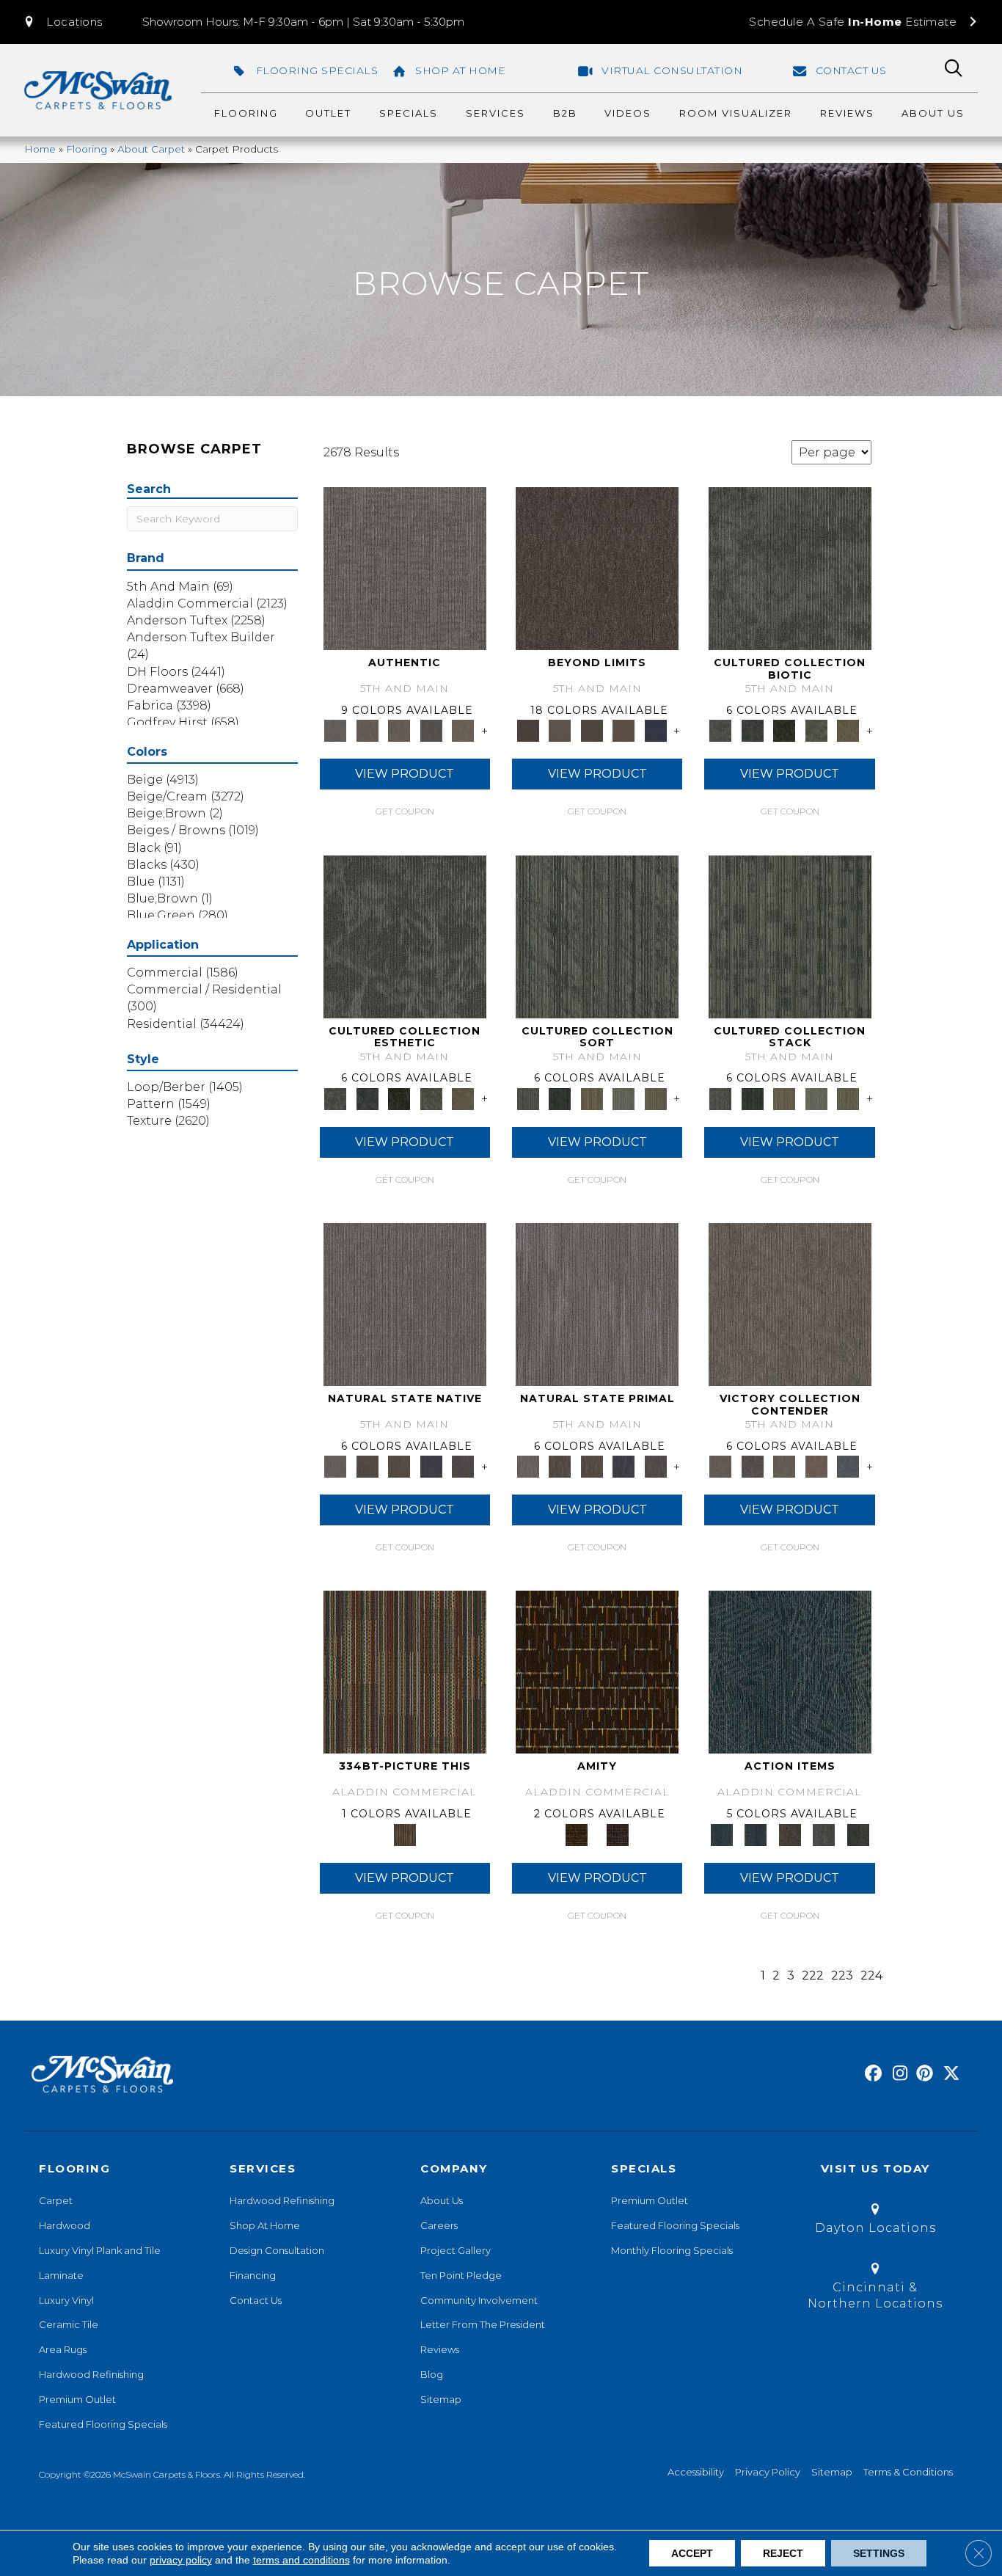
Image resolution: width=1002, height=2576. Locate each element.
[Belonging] (405, 1303)
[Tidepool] (790, 1671)
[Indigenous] (399, 1466)
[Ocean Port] (756, 1834)
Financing (253, 2275)
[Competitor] (784, 1466)
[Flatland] (656, 730)
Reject (783, 2553)
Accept (692, 2553)
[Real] (463, 730)
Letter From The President (483, 2324)
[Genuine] (399, 730)
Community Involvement (479, 2300)
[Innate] (431, 1466)
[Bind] (597, 935)
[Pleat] (623, 1098)
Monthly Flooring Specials (672, 2250)
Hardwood (65, 2225)
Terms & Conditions (908, 2472)
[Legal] (431, 730)
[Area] (597, 568)
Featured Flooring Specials (103, 2424)
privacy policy (181, 2560)
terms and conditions (301, 2560)
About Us (442, 2200)
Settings (879, 2553)
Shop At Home (265, 2225)
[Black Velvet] (618, 1834)
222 (813, 1975)
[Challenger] (790, 1303)
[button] (62, 22)
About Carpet (151, 149)
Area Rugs (63, 2349)
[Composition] (816, 730)
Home (40, 149)
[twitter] (948, 2074)
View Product (405, 774)
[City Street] (858, 1834)
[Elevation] (592, 730)
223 (842, 1975)
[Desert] (559, 730)
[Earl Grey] (824, 1834)
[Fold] (592, 1098)
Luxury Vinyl (66, 2300)
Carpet (56, 2200)
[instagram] (897, 2074)
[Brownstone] (790, 1834)
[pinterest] (922, 2074)
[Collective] (784, 730)
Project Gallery (456, 2250)
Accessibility (696, 2472)
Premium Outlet (77, 2399)
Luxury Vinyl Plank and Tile (100, 2250)
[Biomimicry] (790, 568)
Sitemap (441, 2399)
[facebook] (871, 2074)
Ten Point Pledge (461, 2275)
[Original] (463, 1466)
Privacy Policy (768, 2472)
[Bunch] (559, 1098)
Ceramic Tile (69, 2324)
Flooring (87, 149)
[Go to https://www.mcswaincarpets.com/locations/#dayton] (875, 2221)
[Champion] (752, 1466)
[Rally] (816, 1466)
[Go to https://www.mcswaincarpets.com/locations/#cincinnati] (875, 2289)
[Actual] (405, 568)
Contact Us (256, 2300)
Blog (432, 2374)
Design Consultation (277, 2250)
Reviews (440, 2349)
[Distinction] (848, 730)
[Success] (848, 1466)
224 (871, 1975)
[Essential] (367, 1466)
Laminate (61, 2275)
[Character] (752, 730)
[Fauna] (623, 730)
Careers (439, 2225)
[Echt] (367, 730)
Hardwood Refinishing (91, 2374)
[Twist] (656, 1098)
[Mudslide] (405, 1671)
